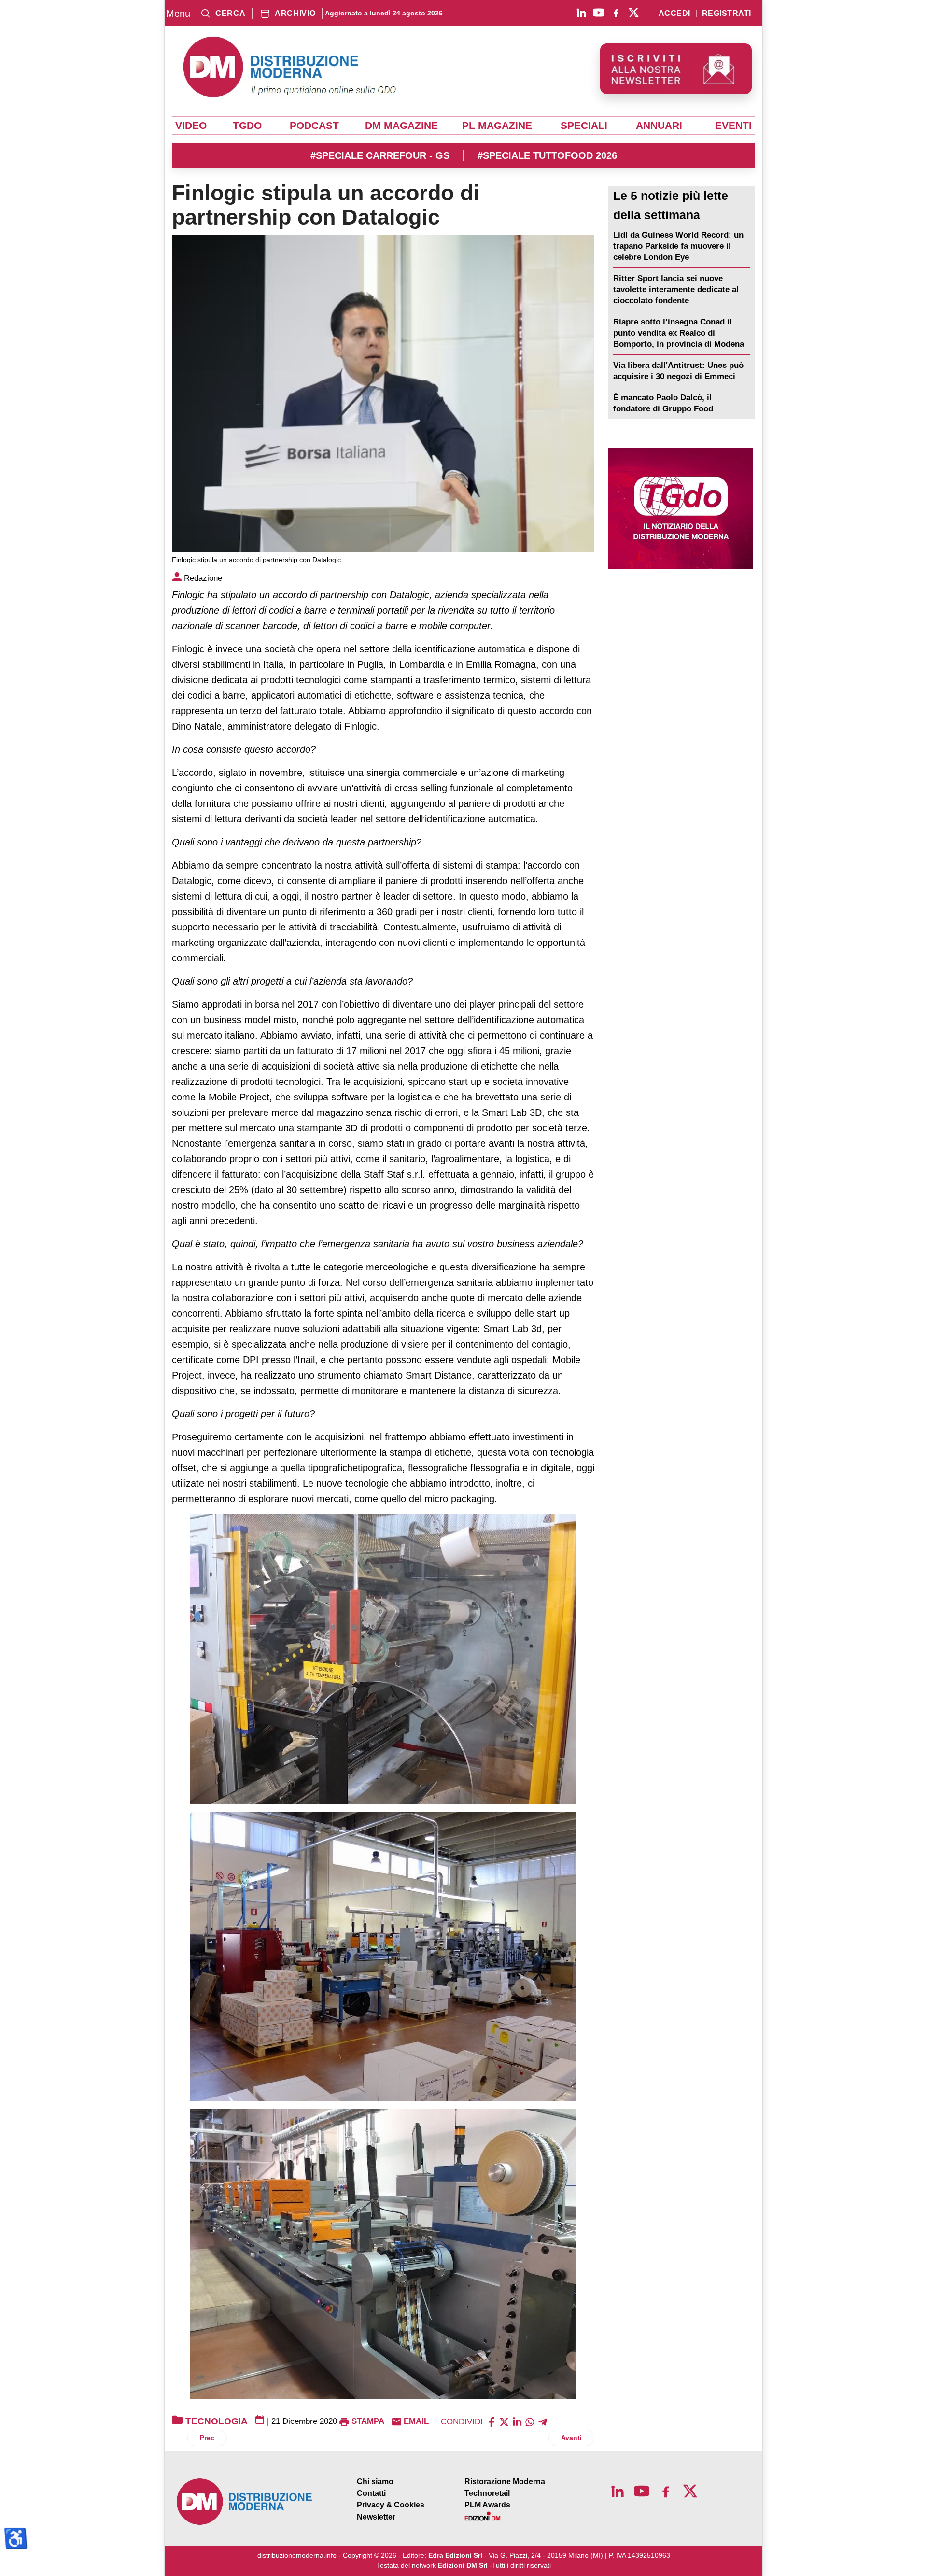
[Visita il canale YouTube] (599, 13)
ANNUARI (659, 126)
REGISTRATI (727, 14)
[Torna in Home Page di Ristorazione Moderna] (245, 2502)
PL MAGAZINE (497, 126)
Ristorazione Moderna (505, 2482)
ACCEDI (674, 14)
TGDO (247, 126)
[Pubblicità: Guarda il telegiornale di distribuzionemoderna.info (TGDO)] (681, 508)
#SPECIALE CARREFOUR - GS (380, 155)
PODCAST (314, 126)
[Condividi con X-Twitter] (504, 2421)
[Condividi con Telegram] (543, 2421)
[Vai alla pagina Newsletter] (676, 69)
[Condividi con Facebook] (492, 2421)
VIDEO (191, 126)
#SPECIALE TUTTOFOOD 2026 (547, 155)
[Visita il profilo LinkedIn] (581, 13)
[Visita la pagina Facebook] (616, 13)
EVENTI (733, 126)
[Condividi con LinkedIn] (517, 2421)
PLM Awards (487, 2505)
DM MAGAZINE (401, 126)
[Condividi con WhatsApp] (530, 2421)
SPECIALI (584, 126)
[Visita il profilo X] (633, 13)
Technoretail (487, 2493)
